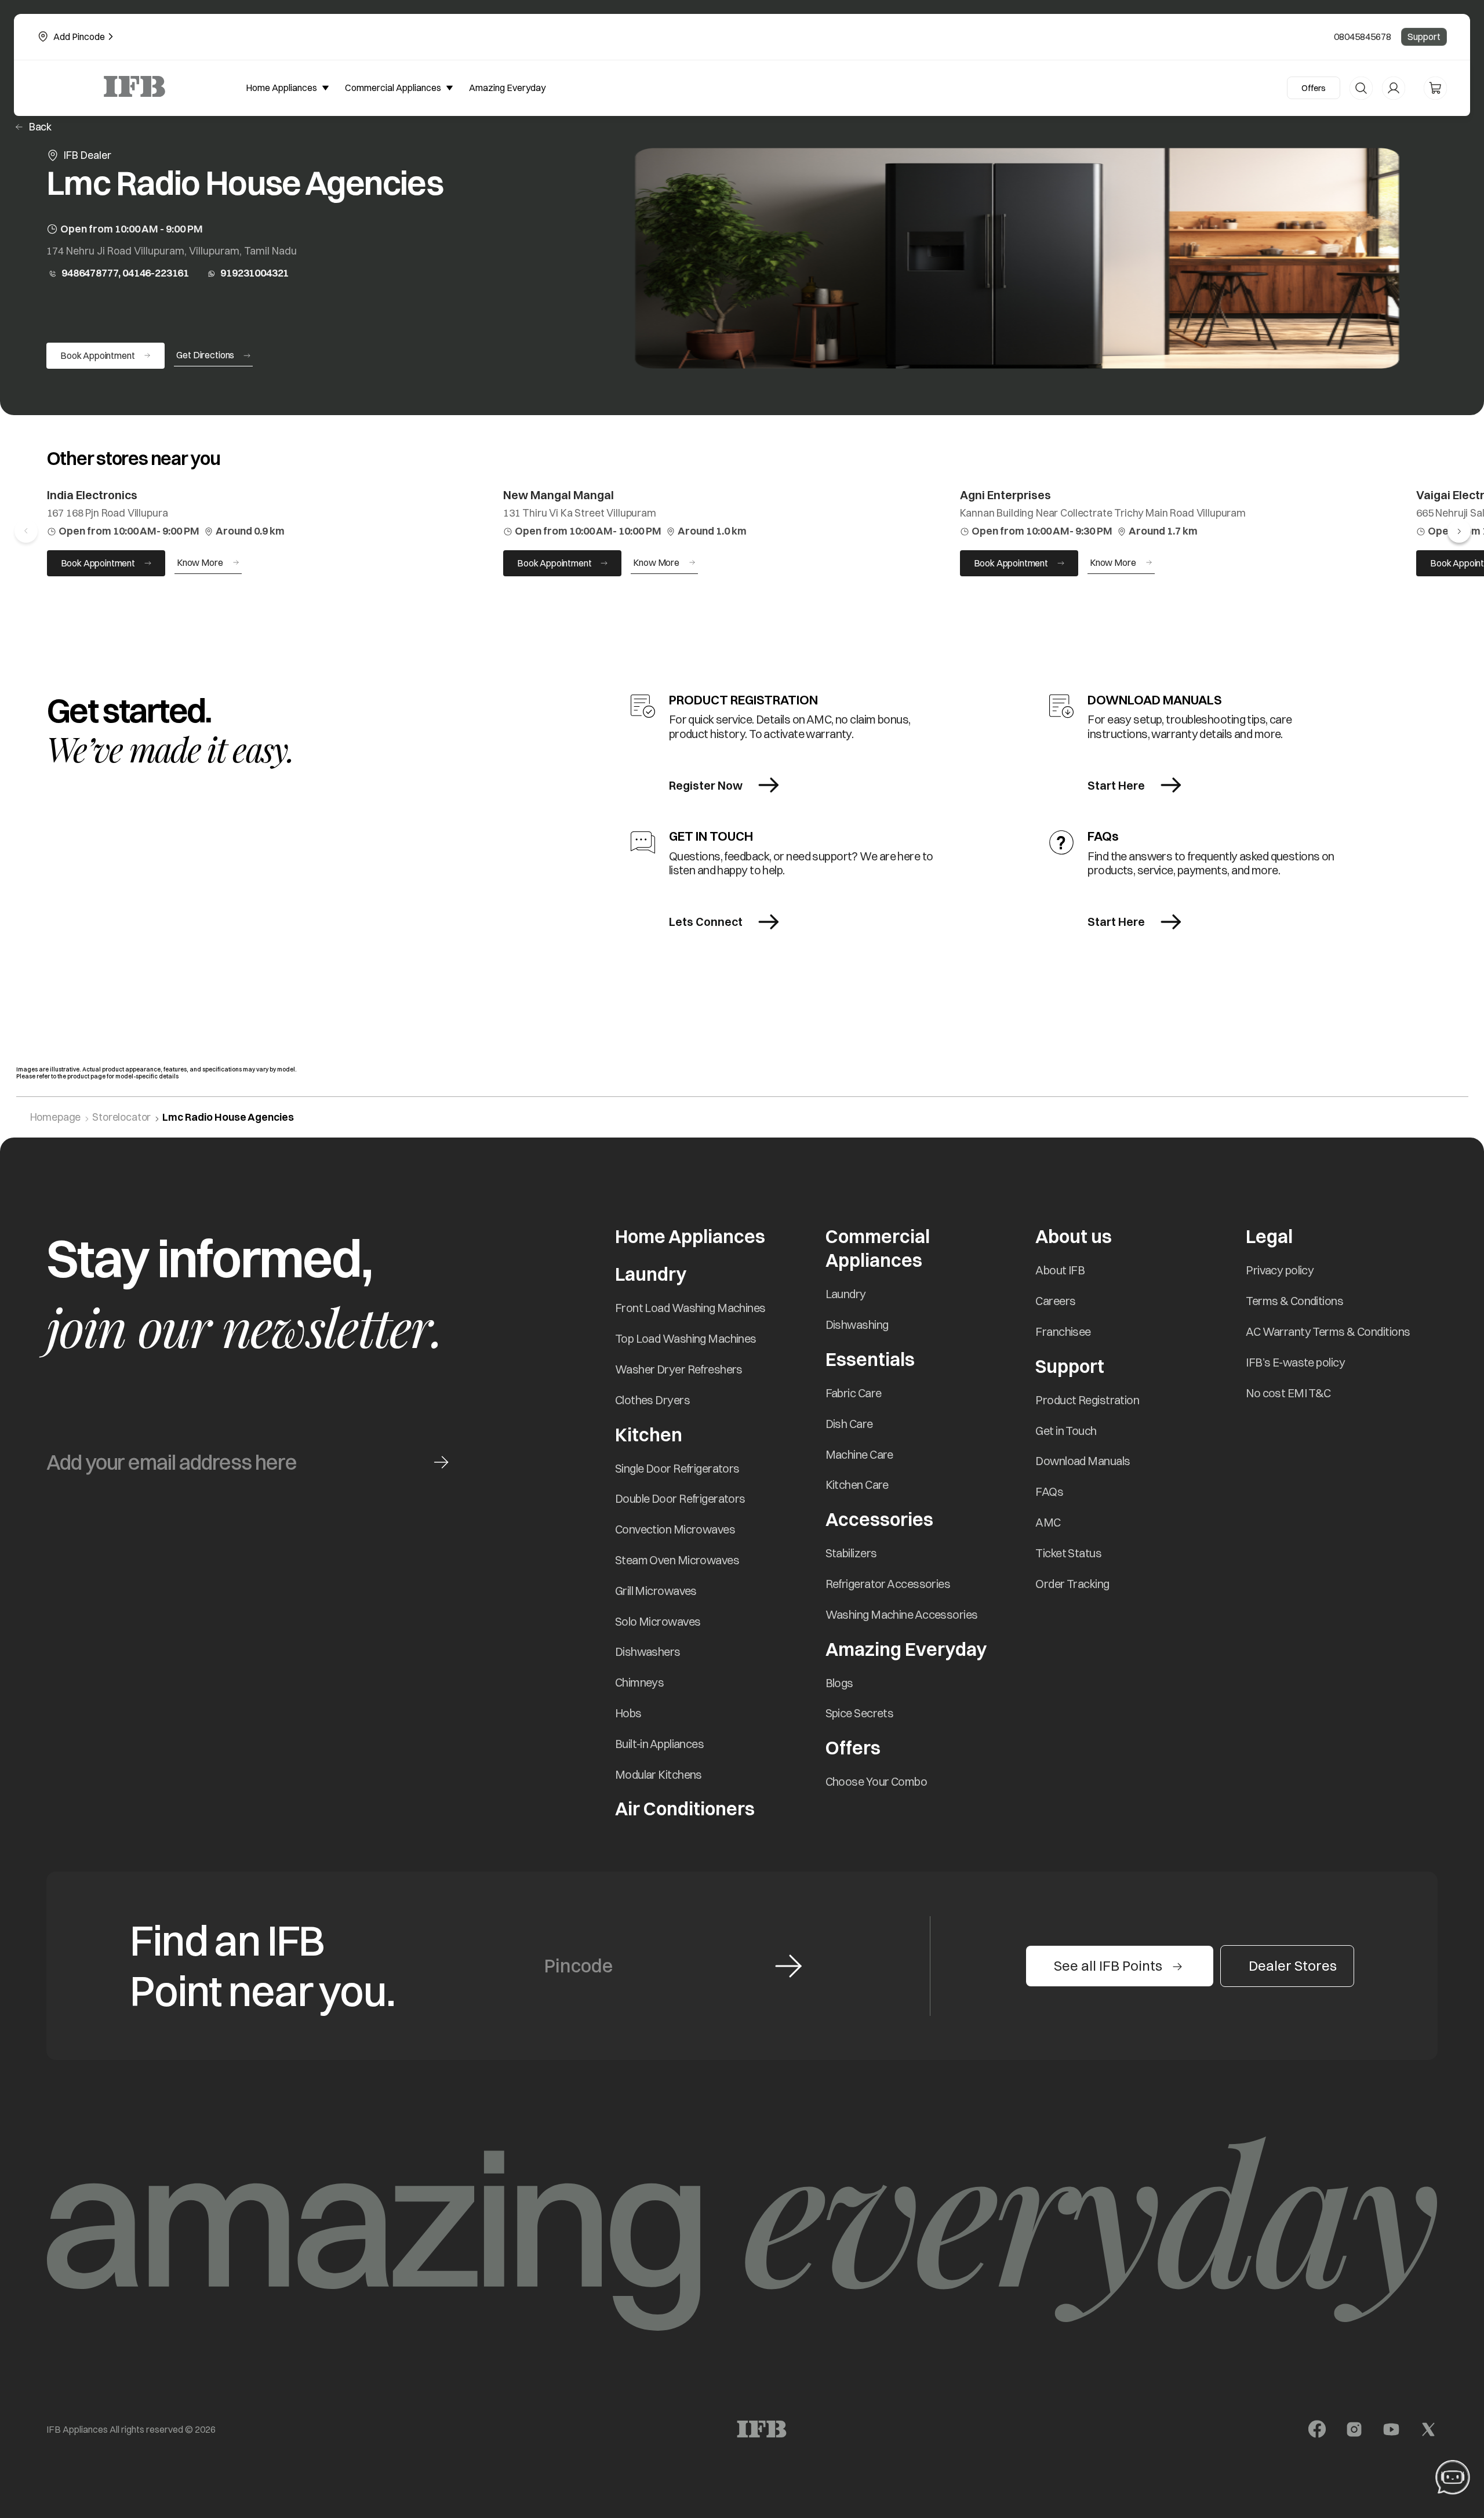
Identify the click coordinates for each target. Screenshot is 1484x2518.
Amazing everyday (507, 88)
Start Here (1116, 785)
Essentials (870, 1359)
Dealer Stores (1293, 1965)
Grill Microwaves (656, 1591)
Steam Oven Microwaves (677, 1560)
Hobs (628, 1713)
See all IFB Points (1108, 1965)
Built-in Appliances (659, 1744)
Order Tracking (1072, 1584)
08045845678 (1363, 37)
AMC (1048, 1522)
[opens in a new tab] (1317, 2429)
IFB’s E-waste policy (1295, 1362)
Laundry (846, 1294)
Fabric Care (854, 1393)
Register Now (706, 785)
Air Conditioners (685, 1809)
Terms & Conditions (1294, 1301)
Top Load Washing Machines (686, 1338)
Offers (1314, 88)
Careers (1055, 1301)
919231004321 (254, 273)
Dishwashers (648, 1652)
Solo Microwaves (658, 1621)
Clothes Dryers (652, 1400)
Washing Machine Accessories (902, 1614)
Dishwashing (857, 1325)
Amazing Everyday (906, 1649)
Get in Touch (1066, 1431)
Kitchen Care (857, 1485)
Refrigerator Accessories (888, 1584)
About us (1074, 1236)
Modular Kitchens (659, 1774)
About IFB (1060, 1270)
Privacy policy (1280, 1270)
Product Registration (1087, 1400)
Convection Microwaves (675, 1529)
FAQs (1049, 1491)
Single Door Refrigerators (677, 1468)
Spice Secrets (860, 1713)
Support (1424, 37)
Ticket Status (1068, 1553)
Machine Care (859, 1454)
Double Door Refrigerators (680, 1498)
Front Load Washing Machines (690, 1308)
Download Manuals (1083, 1461)
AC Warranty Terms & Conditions (1328, 1331)
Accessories (879, 1519)
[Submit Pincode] (788, 1966)
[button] (1459, 531)
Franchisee (1063, 1331)
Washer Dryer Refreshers (679, 1369)
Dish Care (849, 1424)
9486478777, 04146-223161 (125, 273)
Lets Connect (706, 922)
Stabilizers (851, 1553)
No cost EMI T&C (1288, 1393)
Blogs (839, 1683)
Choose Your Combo (876, 1781)
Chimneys (640, 1682)
